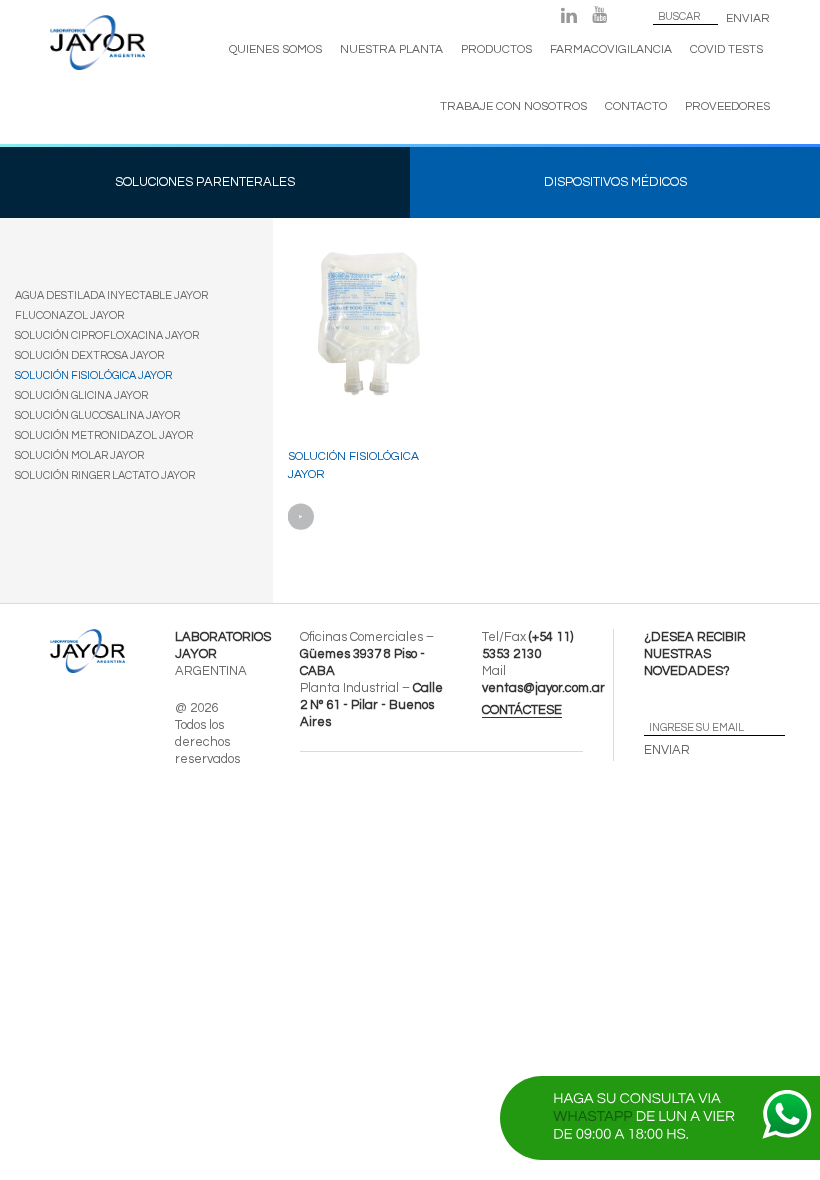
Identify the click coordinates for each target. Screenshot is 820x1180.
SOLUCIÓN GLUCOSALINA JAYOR (97, 415)
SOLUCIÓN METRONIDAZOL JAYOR (104, 435)
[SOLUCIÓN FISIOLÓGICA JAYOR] (364, 348)
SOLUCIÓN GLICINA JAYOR (81, 395)
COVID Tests (726, 49)
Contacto (636, 106)
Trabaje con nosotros (513, 106)
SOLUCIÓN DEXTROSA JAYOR (89, 355)
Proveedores (727, 106)
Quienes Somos (275, 49)
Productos (496, 49)
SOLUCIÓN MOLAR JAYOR (79, 455)
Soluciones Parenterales (205, 182)
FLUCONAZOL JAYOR (69, 315)
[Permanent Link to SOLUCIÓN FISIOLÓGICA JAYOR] (301, 516)
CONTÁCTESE (522, 710)
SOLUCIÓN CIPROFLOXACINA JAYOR (107, 335)
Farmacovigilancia (611, 49)
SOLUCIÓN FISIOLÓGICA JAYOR (93, 375)
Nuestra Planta (391, 49)
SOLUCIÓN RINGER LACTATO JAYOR (105, 475)
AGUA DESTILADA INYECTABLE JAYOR (111, 295)
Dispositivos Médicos (615, 182)
